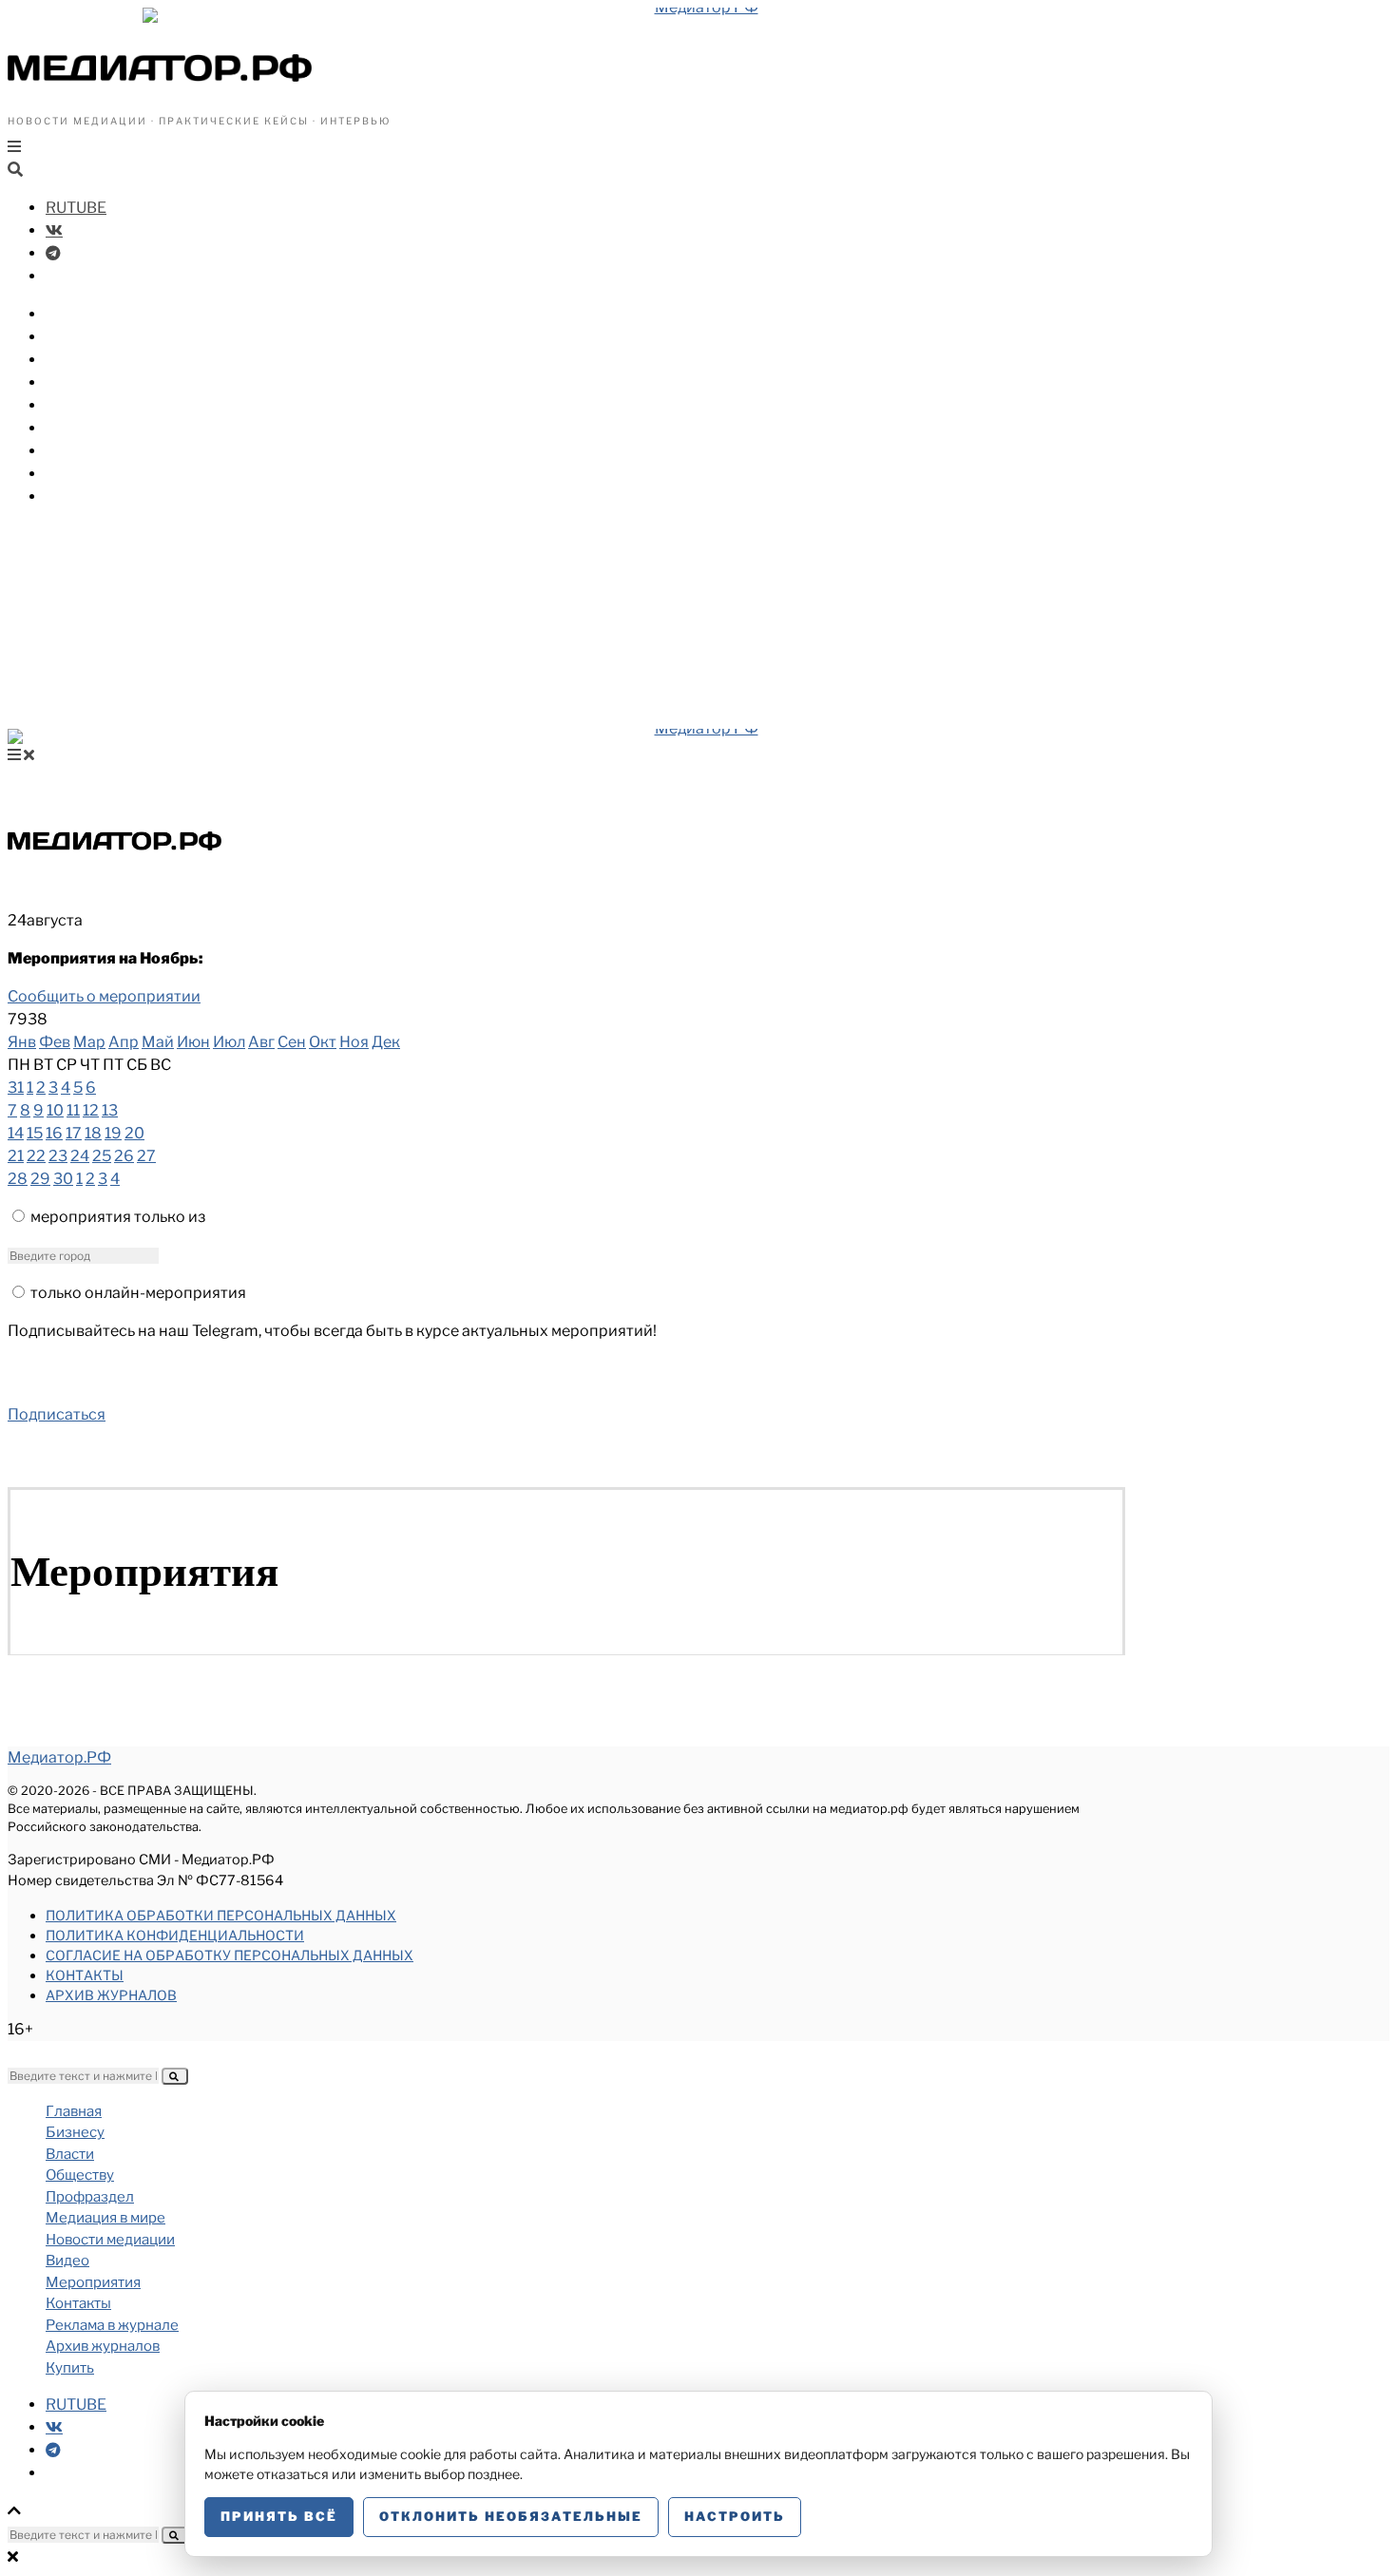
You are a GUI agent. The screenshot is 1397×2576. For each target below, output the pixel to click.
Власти (74, 337)
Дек (386, 1042)
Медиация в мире (115, 405)
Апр (124, 1042)
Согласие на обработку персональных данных (230, 1955)
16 (54, 1133)
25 (102, 1156)
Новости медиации (123, 428)
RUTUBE (76, 208)
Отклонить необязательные (511, 2516)
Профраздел (95, 382)
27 (146, 1156)
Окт (323, 1042)
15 (35, 1133)
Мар (89, 1042)
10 (55, 1110)
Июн (193, 1042)
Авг (261, 1042)
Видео (70, 451)
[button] (175, 2076)
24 (80, 1156)
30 (63, 1179)
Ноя (354, 1042)
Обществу (85, 360)
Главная (74, 2111)
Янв (22, 1042)
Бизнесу (78, 314)
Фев (55, 1042)
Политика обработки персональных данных (221, 1915)
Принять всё (279, 2516)
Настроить (735, 2516)
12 (91, 1110)
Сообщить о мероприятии (104, 996)
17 (74, 1133)
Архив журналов (111, 1995)
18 (93, 1133)
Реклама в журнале (112, 2325)
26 (124, 1156)
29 (40, 1179)
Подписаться (57, 1414)
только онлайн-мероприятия (138, 1293)
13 (110, 1110)
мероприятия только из (118, 1217)
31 (16, 1088)
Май (158, 1042)
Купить (73, 496)
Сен (292, 1042)
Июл (229, 1042)
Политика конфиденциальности (175, 1935)
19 (113, 1133)
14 (16, 1133)
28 (18, 1179)
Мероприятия (100, 474)
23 (58, 1156)
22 (36, 1156)
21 (16, 1156)
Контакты (85, 1975)
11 (73, 1110)
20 (134, 1133)
